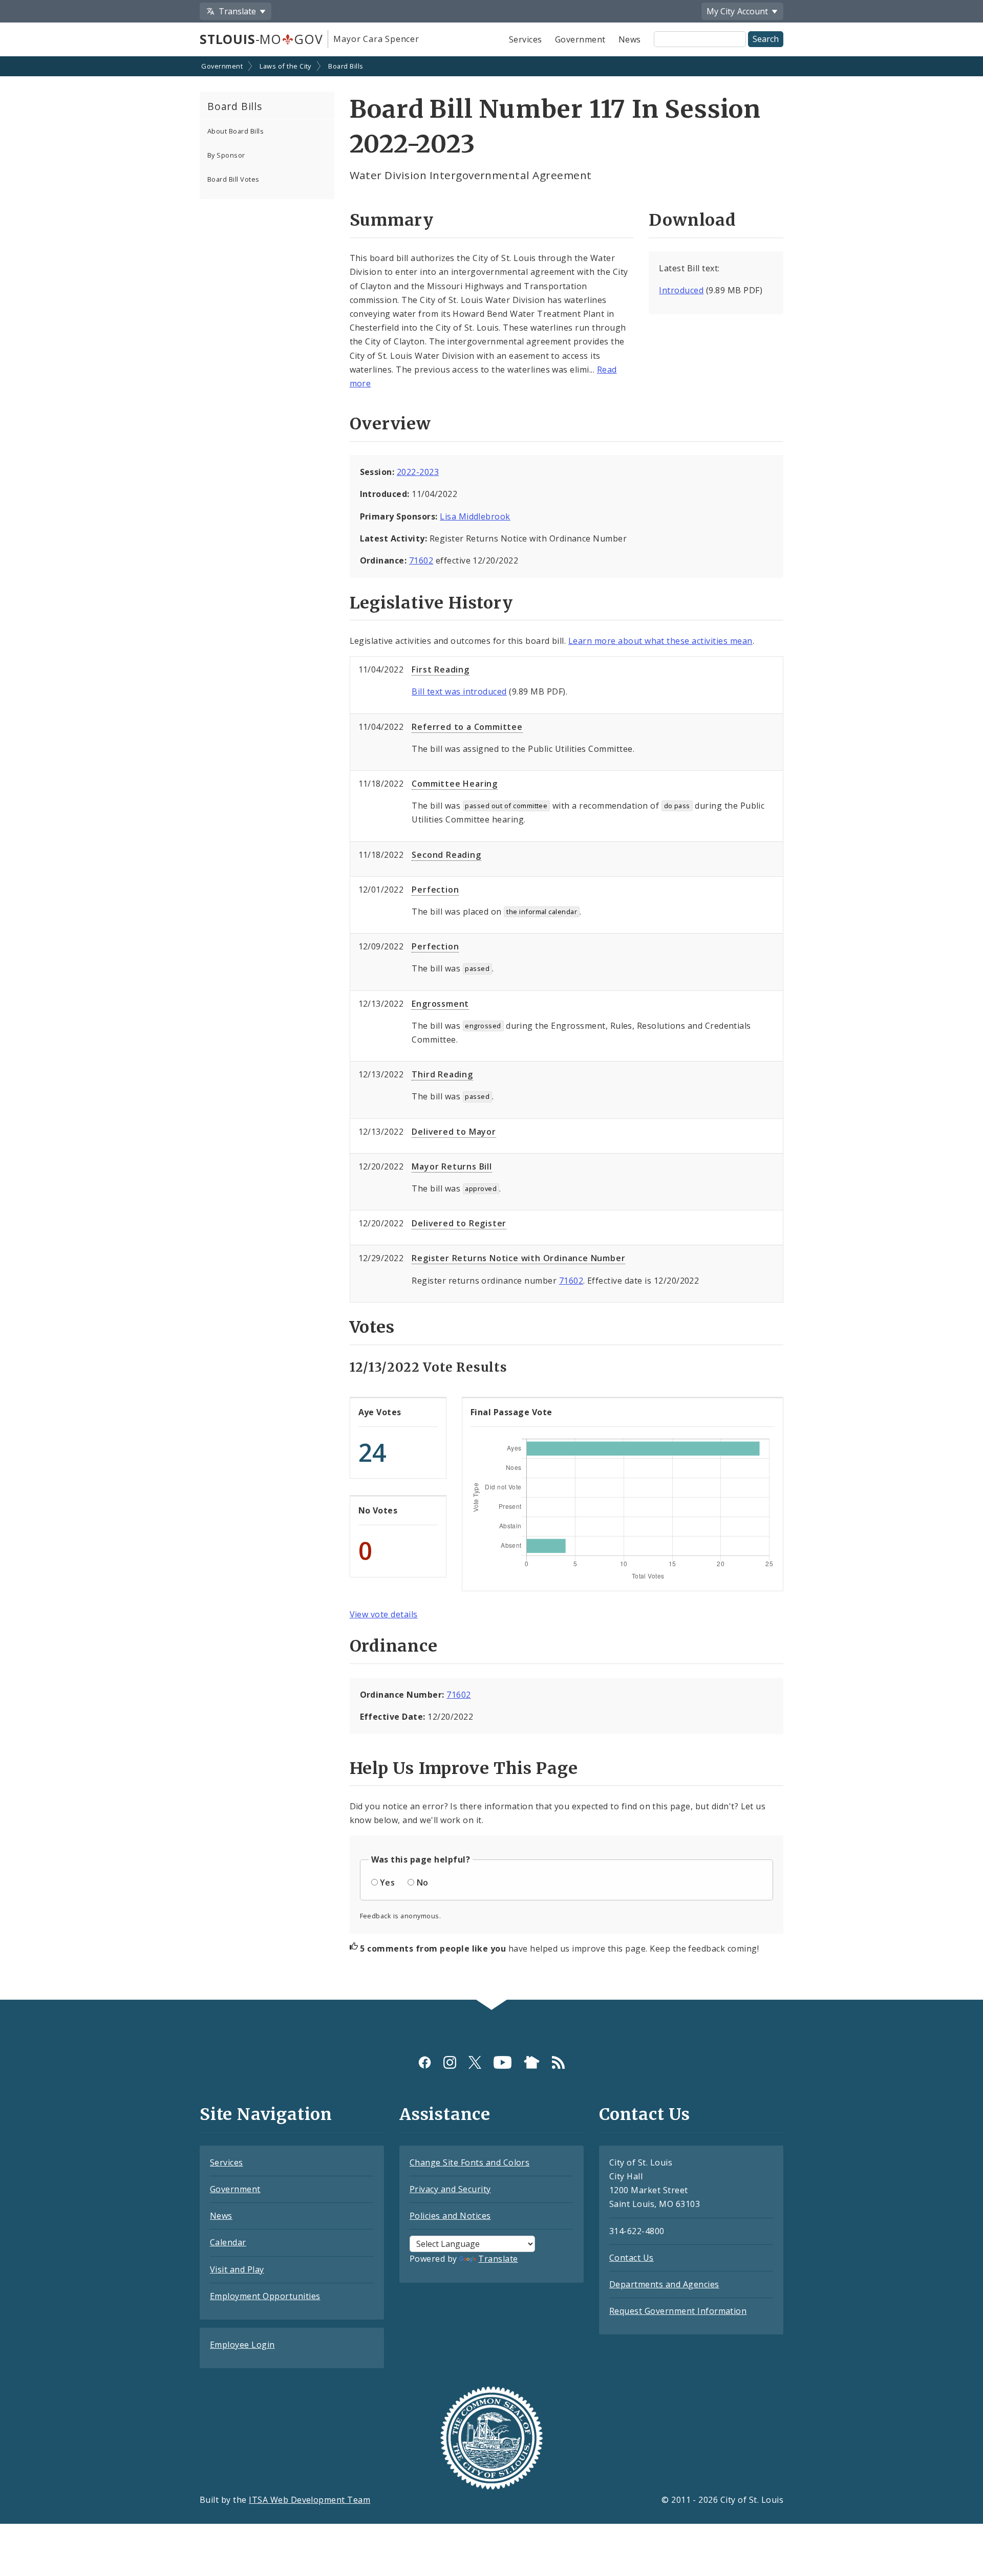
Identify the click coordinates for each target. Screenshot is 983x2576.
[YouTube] (503, 2062)
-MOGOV (261, 39)
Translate (498, 2259)
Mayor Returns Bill (452, 1166)
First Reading (440, 669)
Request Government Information (678, 2311)
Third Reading (442, 1074)
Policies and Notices (450, 2216)
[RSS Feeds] (558, 2062)
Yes (387, 1882)
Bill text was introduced (459, 691)
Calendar (228, 2242)
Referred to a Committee (467, 727)
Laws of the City (285, 66)
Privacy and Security (450, 2189)
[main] (491, 1029)
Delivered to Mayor (454, 1132)
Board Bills (346, 66)
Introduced (681, 290)
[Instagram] (450, 2062)
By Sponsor (226, 155)
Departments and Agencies (664, 2284)
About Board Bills (236, 131)
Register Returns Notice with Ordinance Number (518, 1258)
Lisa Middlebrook (475, 516)
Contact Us (632, 2258)
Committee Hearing (455, 784)
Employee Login (242, 2345)
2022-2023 (418, 472)
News (630, 39)
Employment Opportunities (265, 2296)
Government (580, 39)
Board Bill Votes (233, 179)
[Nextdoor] (532, 2062)
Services (526, 39)
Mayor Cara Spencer (376, 39)
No (423, 1882)
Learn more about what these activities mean (660, 641)
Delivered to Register (459, 1223)
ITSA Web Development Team (309, 2500)
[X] (475, 2062)
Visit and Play (237, 2269)
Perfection (435, 890)
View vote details (384, 1614)
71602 (421, 560)
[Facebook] (425, 2062)
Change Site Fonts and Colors (469, 2162)
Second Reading (446, 855)
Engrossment (440, 1004)
